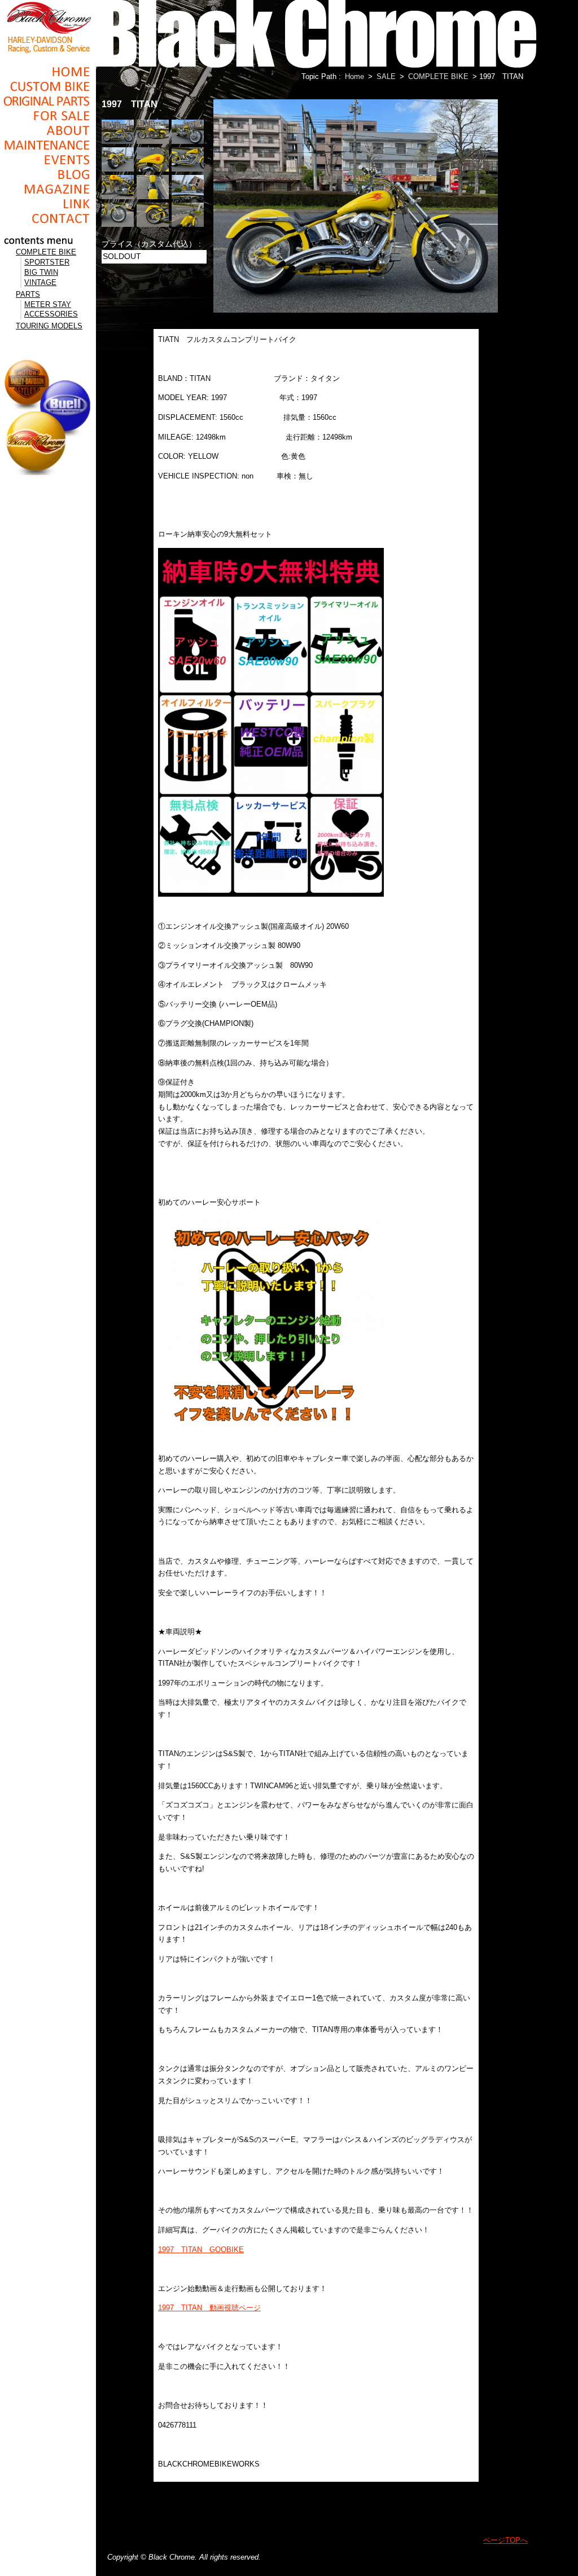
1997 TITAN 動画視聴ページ (209, 2308)
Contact (48, 218)
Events (48, 160)
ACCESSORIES (51, 314)
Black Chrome (48, 27)
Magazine (48, 189)
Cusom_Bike (48, 86)
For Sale (48, 116)
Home (48, 72)
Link (48, 204)
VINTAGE (40, 282)
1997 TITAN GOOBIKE (201, 2250)
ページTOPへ (505, 2540)
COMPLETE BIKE (46, 252)
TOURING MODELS (49, 326)
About (48, 130)
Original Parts (48, 101)
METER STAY (48, 304)
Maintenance (48, 145)
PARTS (28, 294)
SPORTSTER (47, 262)
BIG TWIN (41, 272)
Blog (48, 174)
